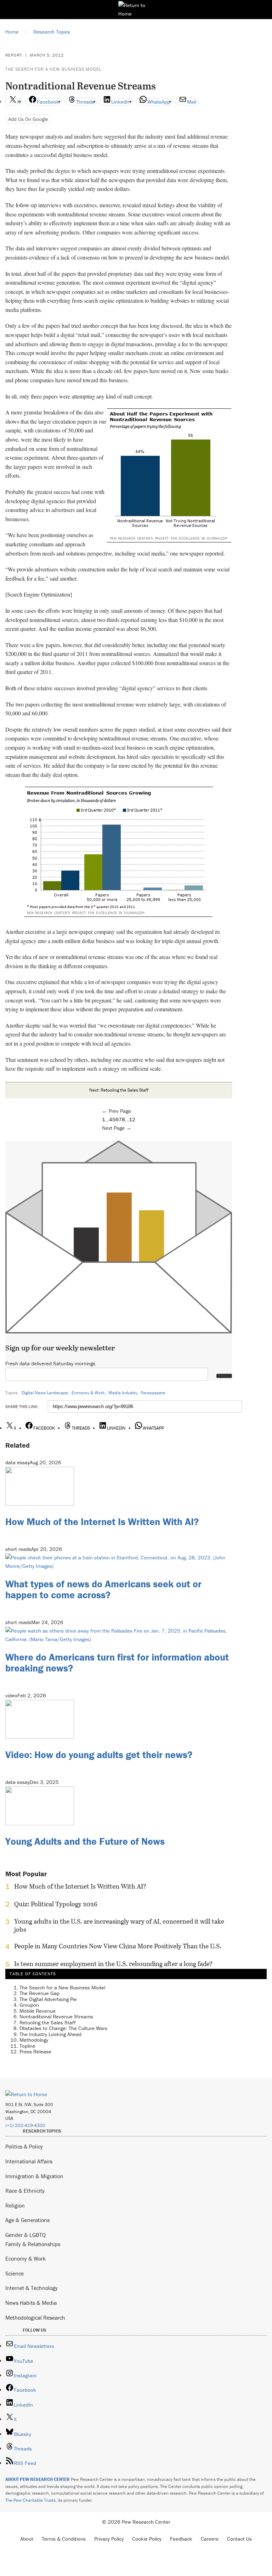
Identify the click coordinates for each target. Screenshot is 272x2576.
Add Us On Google (28, 119)
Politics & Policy (24, 2146)
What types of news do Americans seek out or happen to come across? (103, 1589)
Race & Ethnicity (25, 2191)
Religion (15, 2205)
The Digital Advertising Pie (48, 1999)
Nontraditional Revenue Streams (56, 2016)
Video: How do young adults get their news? (99, 1755)
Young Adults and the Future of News (85, 1841)
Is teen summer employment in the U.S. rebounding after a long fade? (113, 1964)
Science (15, 2273)
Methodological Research (35, 2318)
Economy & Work (88, 1393)
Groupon (29, 2005)
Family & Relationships (33, 2244)
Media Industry (123, 1393)
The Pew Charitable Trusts (30, 2500)
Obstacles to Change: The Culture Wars (63, 2028)
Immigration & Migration (34, 2176)
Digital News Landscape (45, 1393)
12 (132, 1119)
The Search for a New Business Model (53, 69)
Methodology (34, 2040)
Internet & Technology (32, 2288)
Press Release (35, 2051)
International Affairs (29, 2161)
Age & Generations (27, 2220)
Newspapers (153, 1393)
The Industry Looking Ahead (50, 2034)
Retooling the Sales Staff (48, 2022)
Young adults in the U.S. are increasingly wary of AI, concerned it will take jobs (119, 1925)
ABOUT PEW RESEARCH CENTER (38, 2479)
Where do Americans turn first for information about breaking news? (117, 1662)
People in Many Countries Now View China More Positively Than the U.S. (118, 1946)
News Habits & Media (31, 2303)
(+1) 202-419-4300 (25, 2125)
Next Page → (117, 1128)
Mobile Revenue (38, 2011)
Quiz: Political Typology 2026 (56, 1904)
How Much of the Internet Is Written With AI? (102, 1522)
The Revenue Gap (39, 1993)
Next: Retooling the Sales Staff (119, 1090)
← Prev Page (117, 1111)
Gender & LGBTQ (25, 2235)
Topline (27, 2046)
